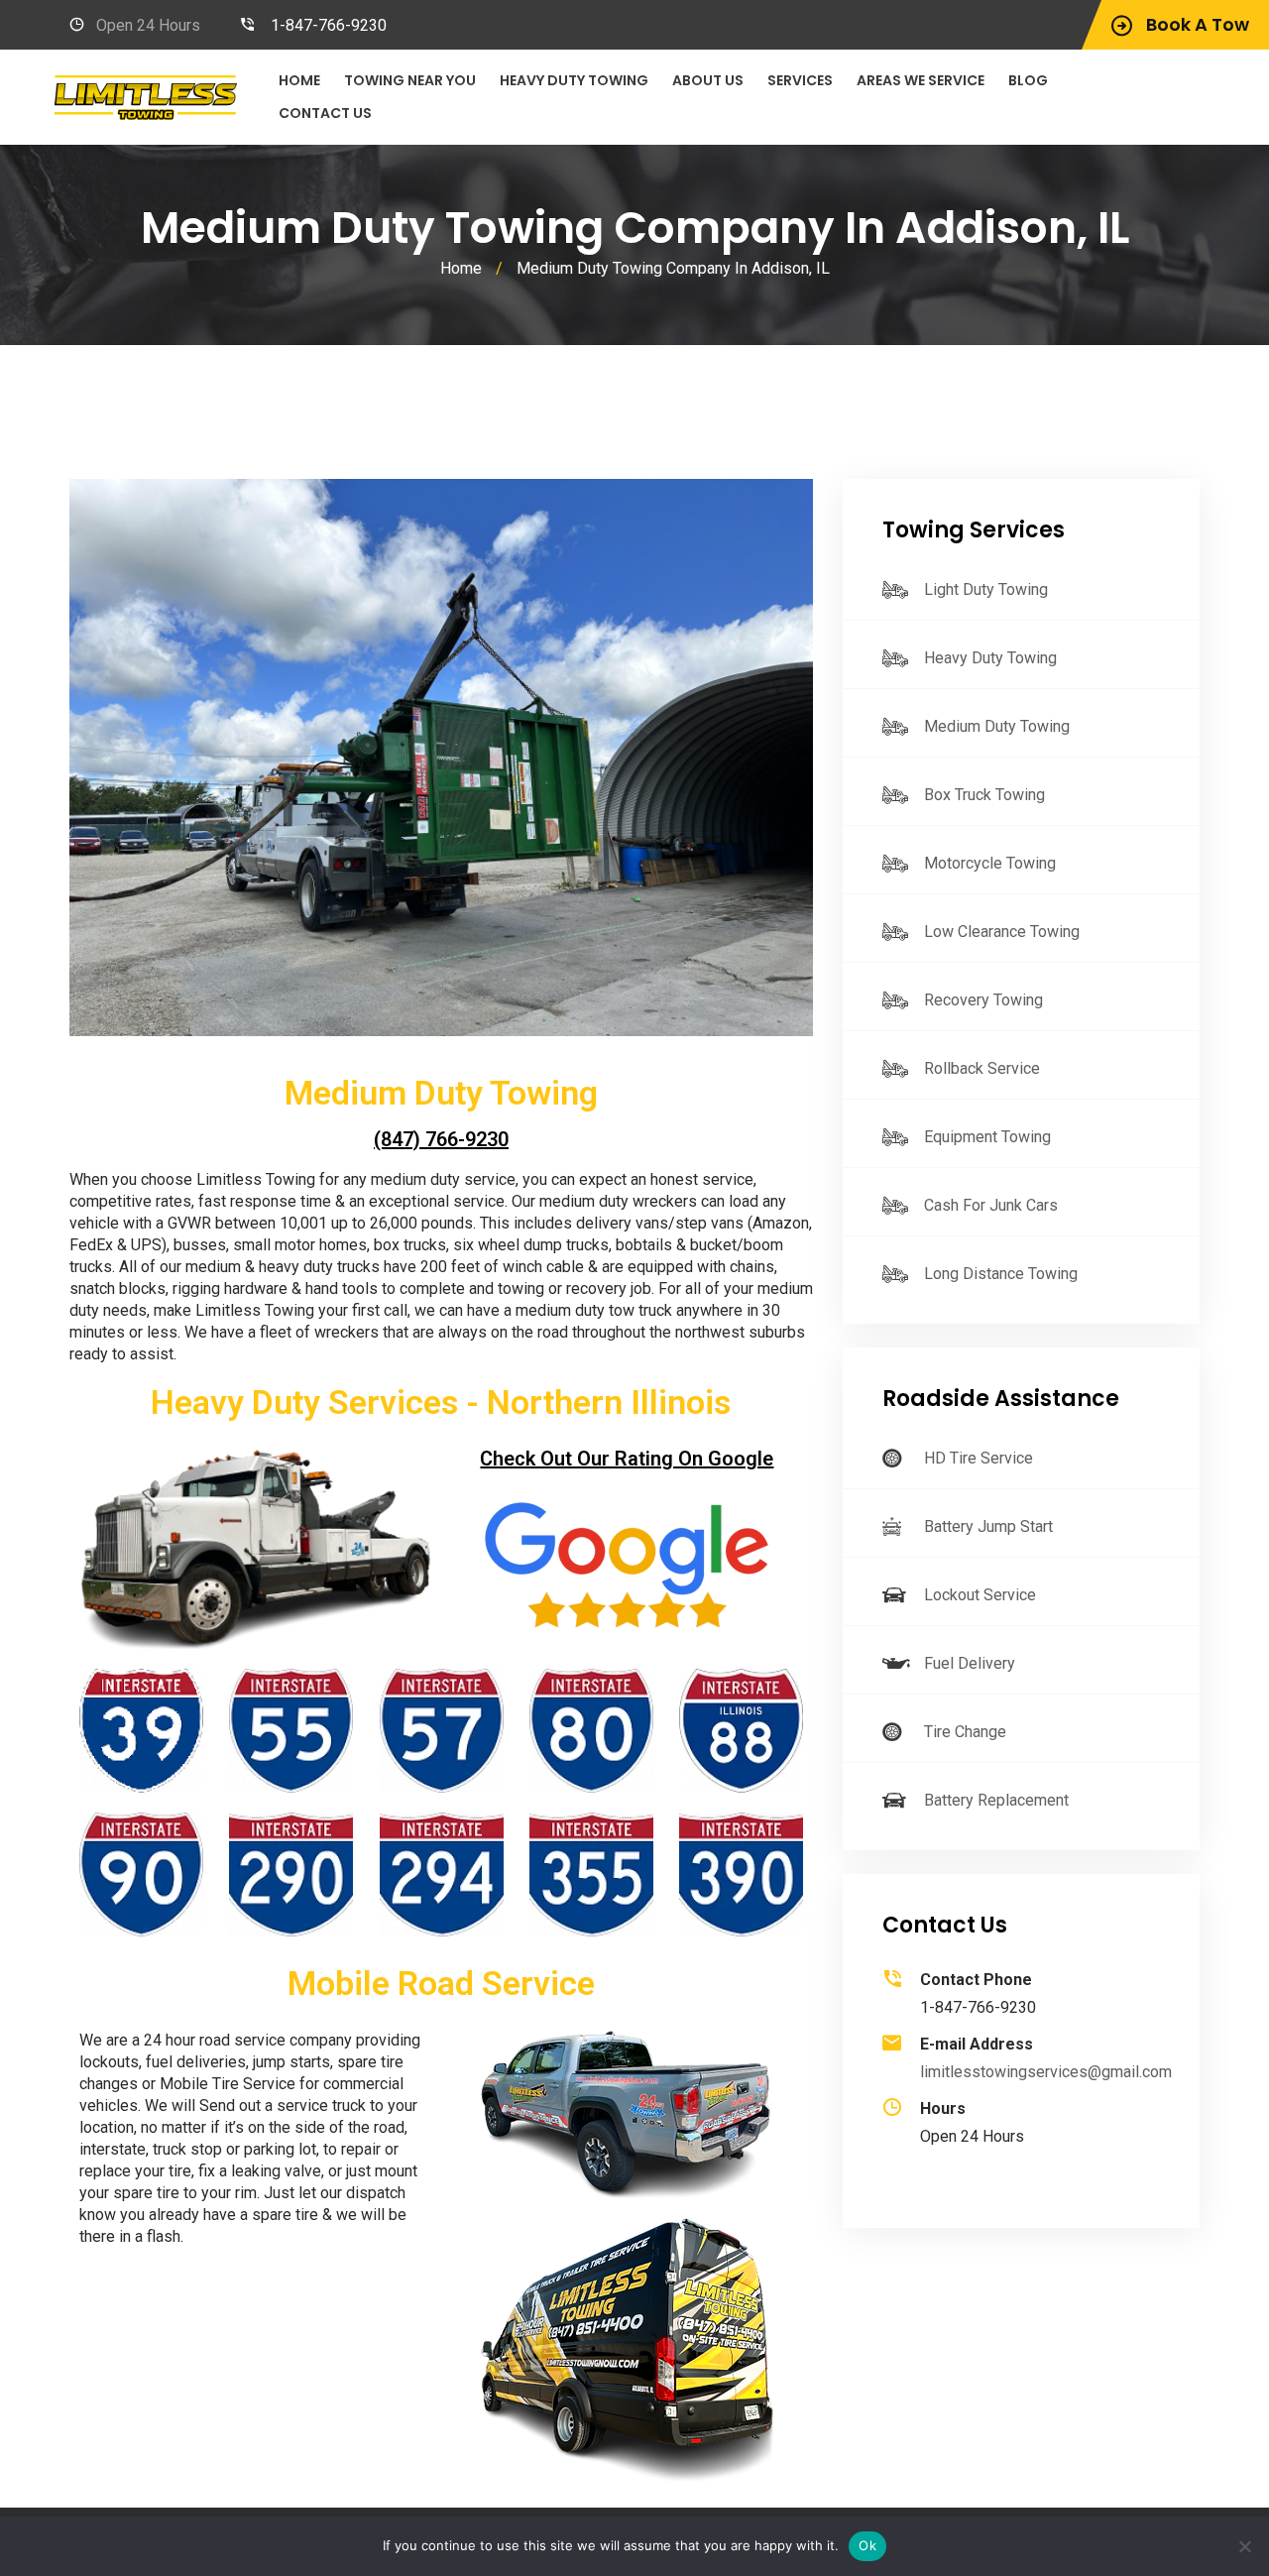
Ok (867, 2545)
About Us (708, 80)
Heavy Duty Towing (574, 80)
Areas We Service (921, 80)
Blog (1028, 80)
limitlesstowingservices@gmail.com (1046, 2072)
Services (800, 80)
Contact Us (325, 113)
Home (299, 80)
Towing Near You (410, 80)
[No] (1244, 2546)
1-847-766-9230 (329, 25)
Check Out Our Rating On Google (627, 1459)
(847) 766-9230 (441, 1139)
